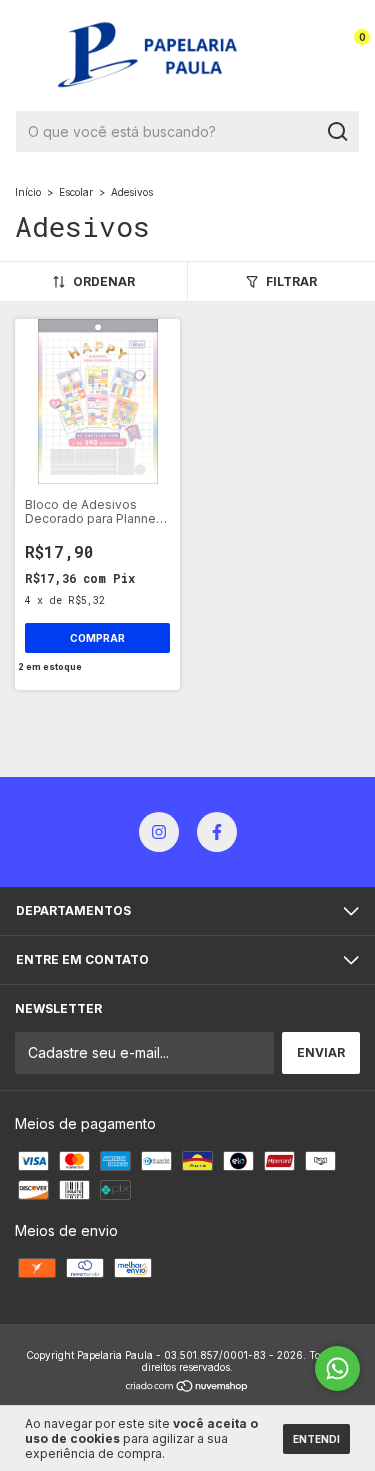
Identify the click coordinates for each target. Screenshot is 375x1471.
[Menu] (28, 55)
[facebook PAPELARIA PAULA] (217, 832)
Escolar (76, 192)
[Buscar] (336, 132)
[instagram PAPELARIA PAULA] (159, 832)
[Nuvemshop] (187, 1386)
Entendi (316, 1439)
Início (28, 192)
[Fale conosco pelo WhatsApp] (337, 1368)
